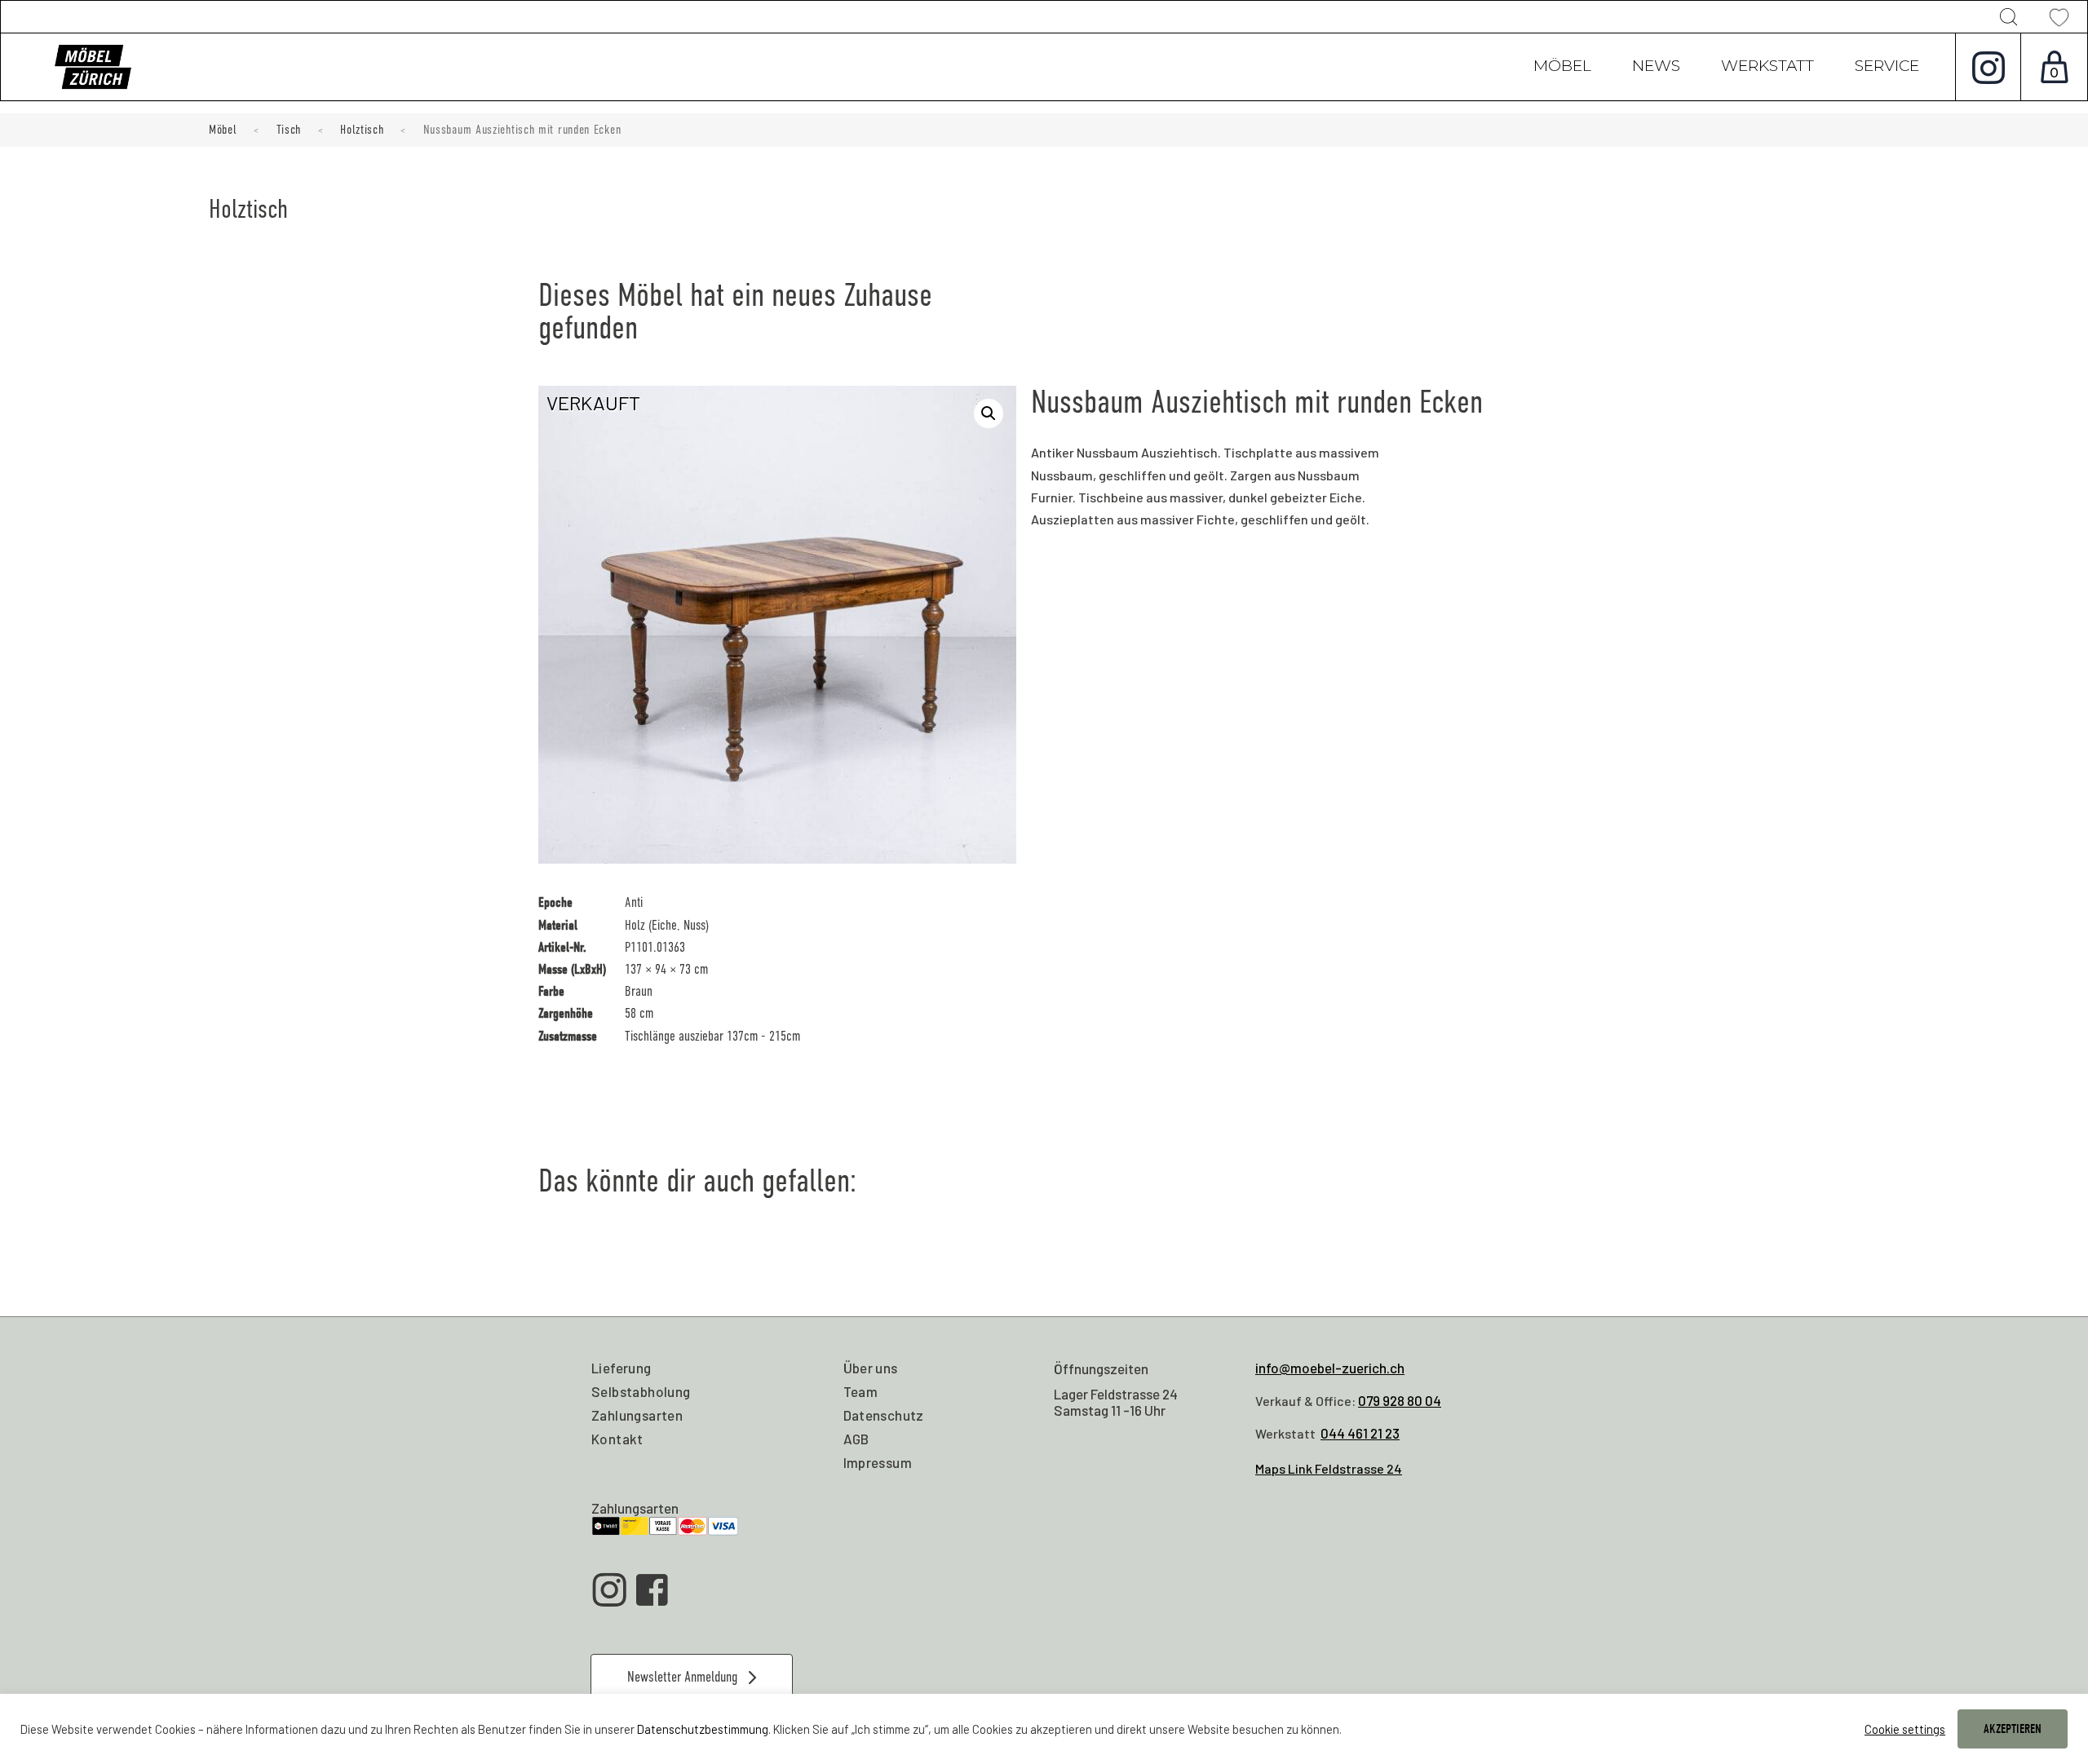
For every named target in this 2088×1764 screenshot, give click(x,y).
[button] (989, 413)
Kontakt (617, 1439)
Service (1887, 68)
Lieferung (622, 1368)
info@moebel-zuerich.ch (1330, 1368)
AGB (856, 1439)
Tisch (289, 130)
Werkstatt (1767, 68)
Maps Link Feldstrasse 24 (1329, 1468)
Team (861, 1391)
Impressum (878, 1462)
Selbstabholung (641, 1391)
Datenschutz (884, 1415)
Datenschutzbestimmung (703, 1729)
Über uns (871, 1368)
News (1656, 68)
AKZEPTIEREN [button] (2013, 1729)
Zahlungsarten (637, 1415)
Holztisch (362, 130)
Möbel (1562, 68)
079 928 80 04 (1400, 1400)
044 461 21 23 (1360, 1433)
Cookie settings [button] (1905, 1729)
